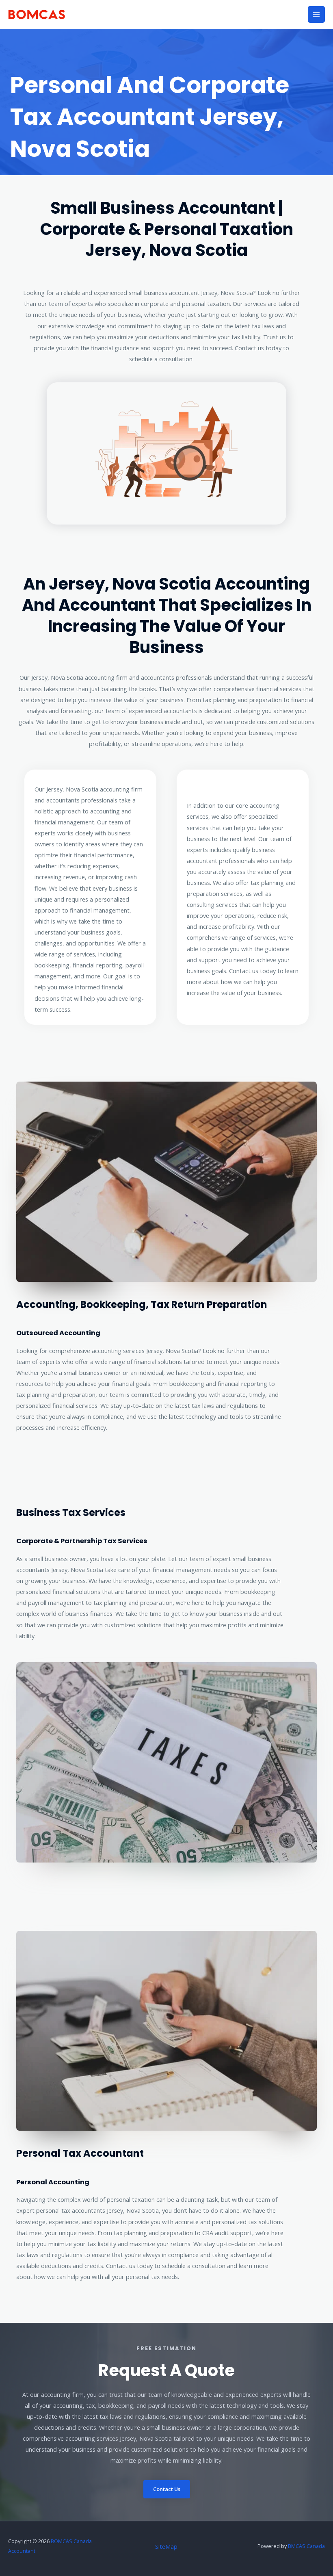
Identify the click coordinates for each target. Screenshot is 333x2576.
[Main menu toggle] (316, 15)
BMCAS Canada (306, 2546)
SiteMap (166, 2546)
